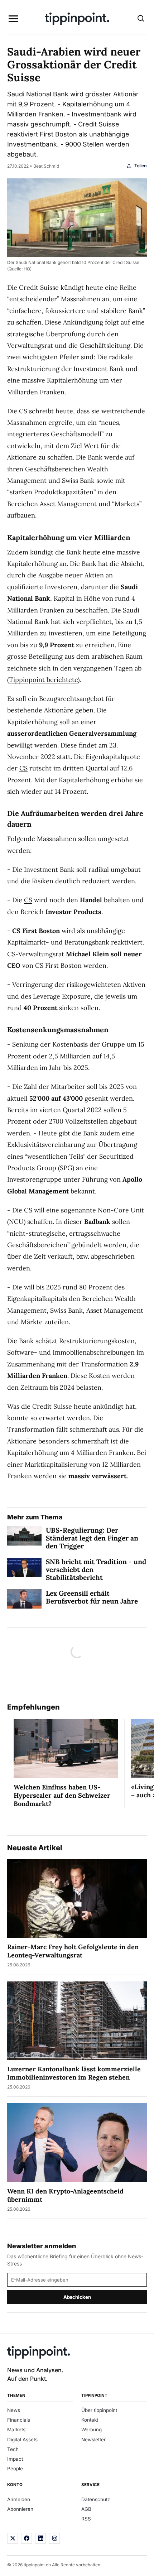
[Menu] (13, 19)
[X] (13, 2538)
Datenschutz (96, 2499)
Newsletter (93, 2440)
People (15, 2469)
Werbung (92, 2430)
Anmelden (19, 2499)
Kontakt (90, 2420)
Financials (19, 2420)
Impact (15, 2459)
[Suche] (141, 19)
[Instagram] (54, 2538)
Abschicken (77, 2297)
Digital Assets (22, 2440)
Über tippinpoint (99, 2410)
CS (23, 768)
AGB (86, 2509)
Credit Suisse (39, 287)
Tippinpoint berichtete (43, 680)
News (14, 2410)
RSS (86, 2519)
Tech (13, 2449)
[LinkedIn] (40, 2538)
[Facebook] (27, 2538)
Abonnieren (20, 2509)
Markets (16, 2430)
